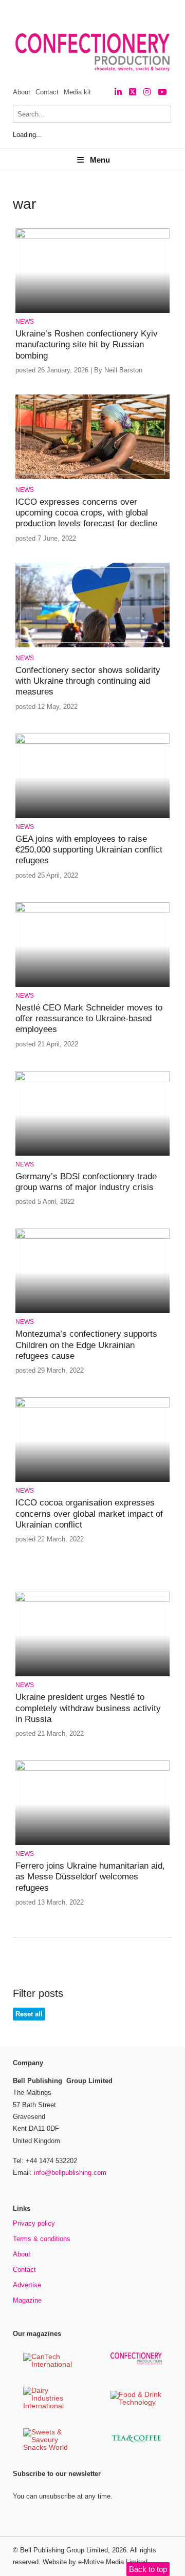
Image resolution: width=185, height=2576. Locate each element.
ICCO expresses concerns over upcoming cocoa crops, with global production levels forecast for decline (86, 513)
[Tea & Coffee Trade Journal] (136, 2444)
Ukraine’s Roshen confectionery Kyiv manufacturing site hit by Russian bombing (87, 345)
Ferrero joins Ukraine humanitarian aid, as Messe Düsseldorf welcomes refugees (90, 1877)
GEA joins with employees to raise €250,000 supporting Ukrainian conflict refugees (89, 850)
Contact (47, 92)
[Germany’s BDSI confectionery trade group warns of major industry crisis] (92, 1079)
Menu (100, 160)
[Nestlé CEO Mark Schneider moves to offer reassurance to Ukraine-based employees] (92, 911)
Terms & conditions (42, 2239)
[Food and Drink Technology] (136, 2403)
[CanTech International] (49, 2365)
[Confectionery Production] (136, 2363)
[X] (133, 92)
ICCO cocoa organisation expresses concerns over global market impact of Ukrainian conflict (89, 1514)
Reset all (29, 2014)
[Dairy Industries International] (49, 2406)
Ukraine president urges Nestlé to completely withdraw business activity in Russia (88, 1708)
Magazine (27, 2300)
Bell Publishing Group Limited (64, 2550)
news (25, 322)
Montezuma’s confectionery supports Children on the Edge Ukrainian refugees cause (86, 1345)
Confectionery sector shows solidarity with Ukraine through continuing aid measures (88, 681)
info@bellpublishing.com (70, 2173)
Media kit (77, 92)
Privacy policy (34, 2223)
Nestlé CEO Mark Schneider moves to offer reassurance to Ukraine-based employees (89, 1019)
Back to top (148, 2569)
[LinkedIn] (118, 92)
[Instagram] (147, 92)
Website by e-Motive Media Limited (95, 2562)
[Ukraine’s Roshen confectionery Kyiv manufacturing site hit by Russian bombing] (92, 237)
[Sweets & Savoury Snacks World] (49, 2448)
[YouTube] (162, 92)
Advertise (27, 2285)
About (22, 92)
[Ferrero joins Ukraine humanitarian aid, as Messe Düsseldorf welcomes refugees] (92, 1769)
